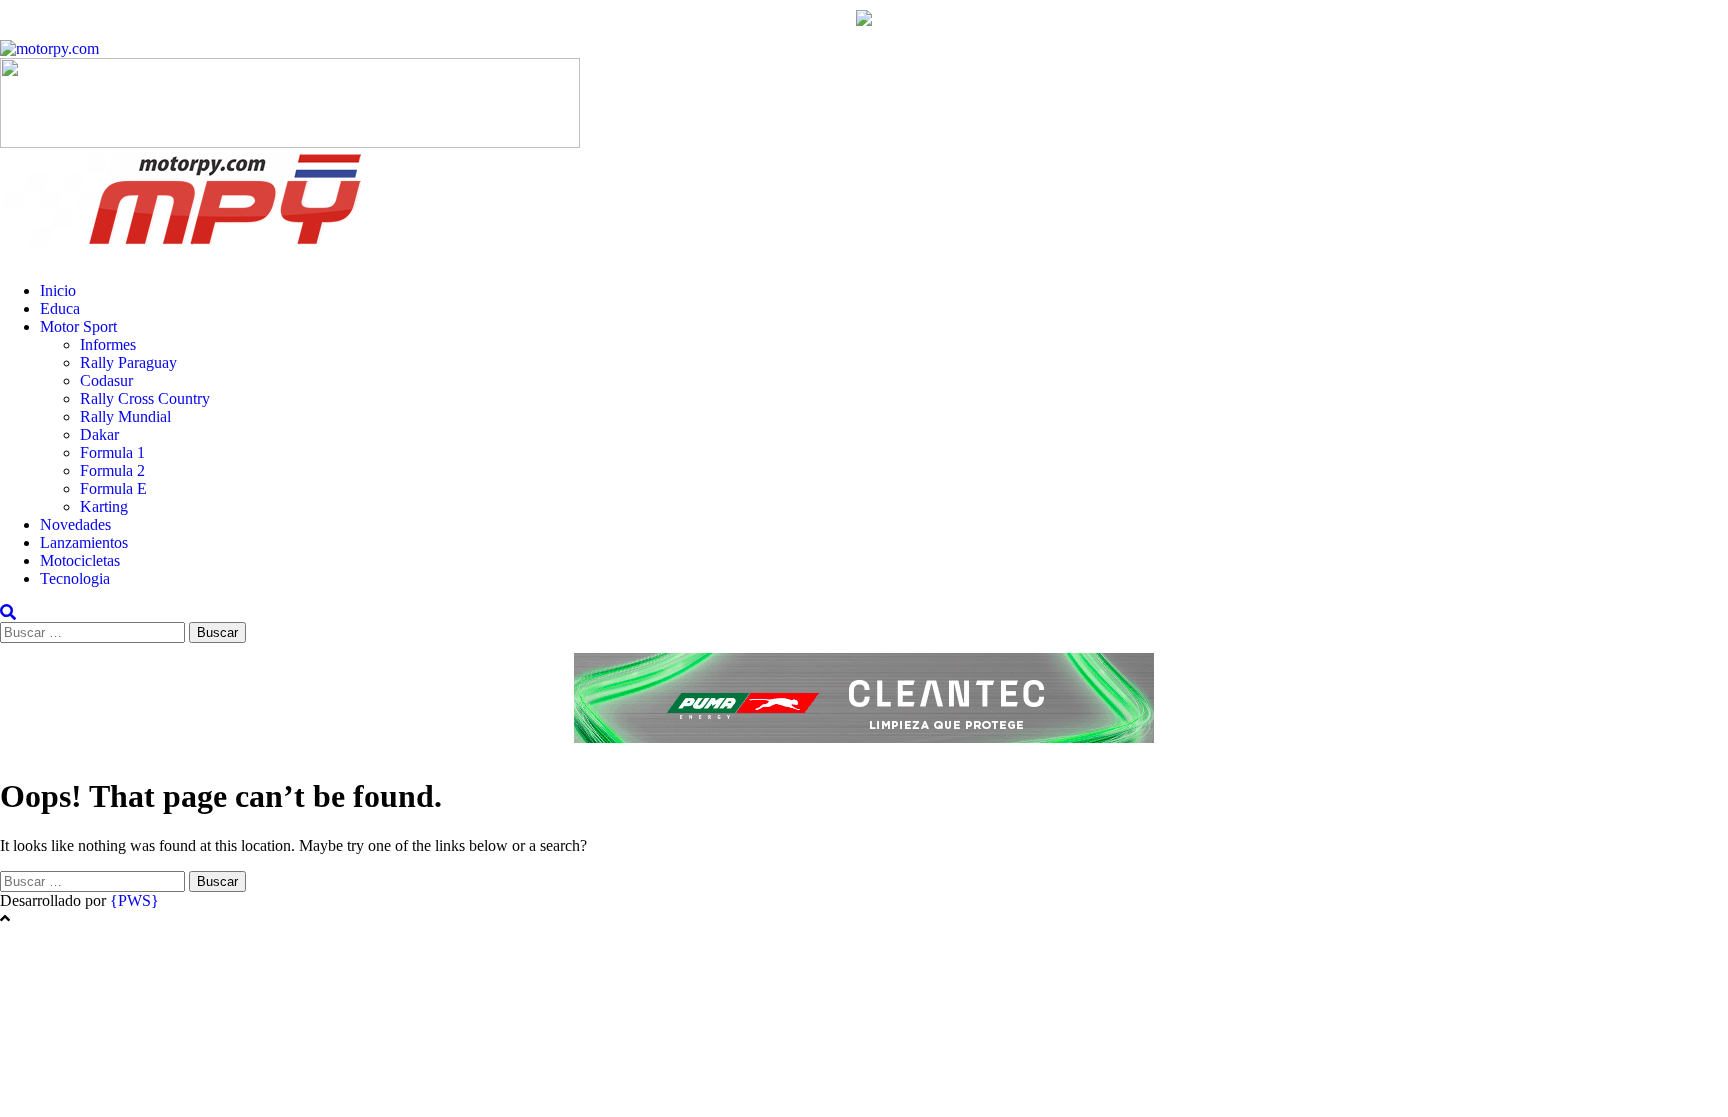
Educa (60, 308)
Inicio (58, 290)
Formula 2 (112, 470)
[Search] (8, 612)
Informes (108, 344)
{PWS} (134, 900)
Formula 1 (112, 452)
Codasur (106, 380)
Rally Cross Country (145, 398)
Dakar (99, 434)
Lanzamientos (84, 542)
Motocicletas (80, 560)
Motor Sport (78, 326)
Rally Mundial (125, 416)
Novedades (75, 524)
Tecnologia (75, 578)
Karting (104, 506)
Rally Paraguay (128, 362)
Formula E (113, 488)
